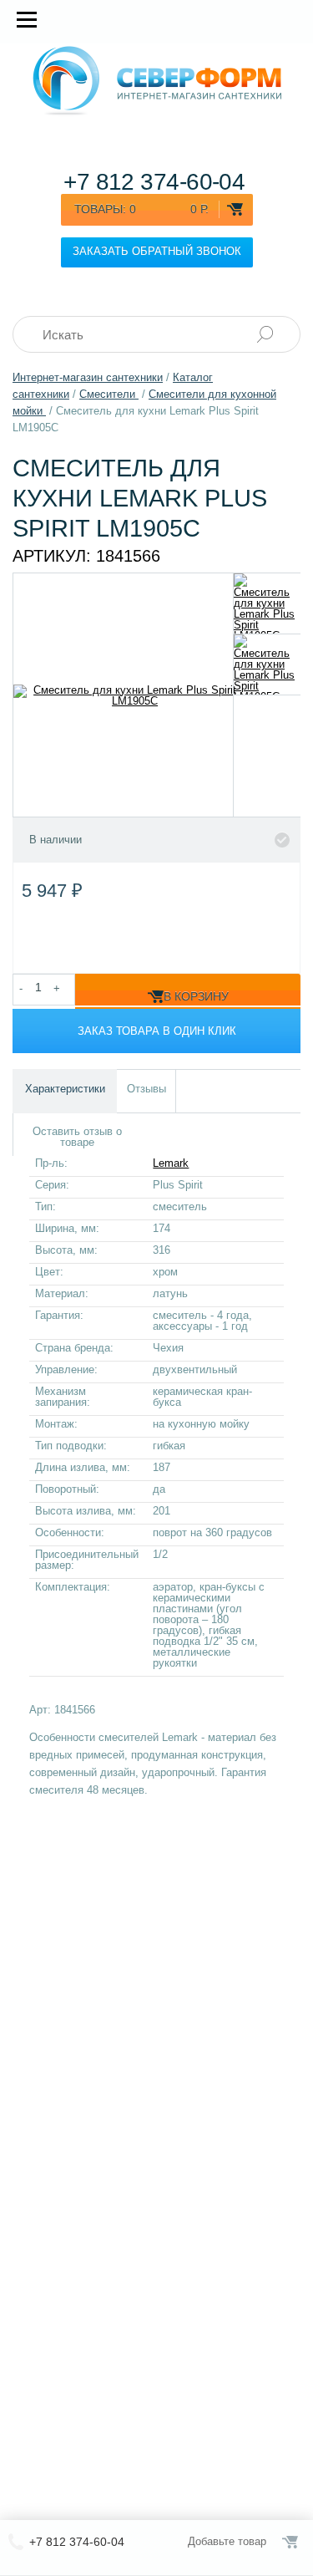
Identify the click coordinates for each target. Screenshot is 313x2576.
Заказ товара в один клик (157, 1031)
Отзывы (146, 1089)
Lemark (171, 1163)
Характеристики (65, 1089)
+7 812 (154, 182)
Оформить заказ (291, 2542)
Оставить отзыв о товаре (77, 1137)
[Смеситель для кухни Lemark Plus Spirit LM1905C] (268, 603)
